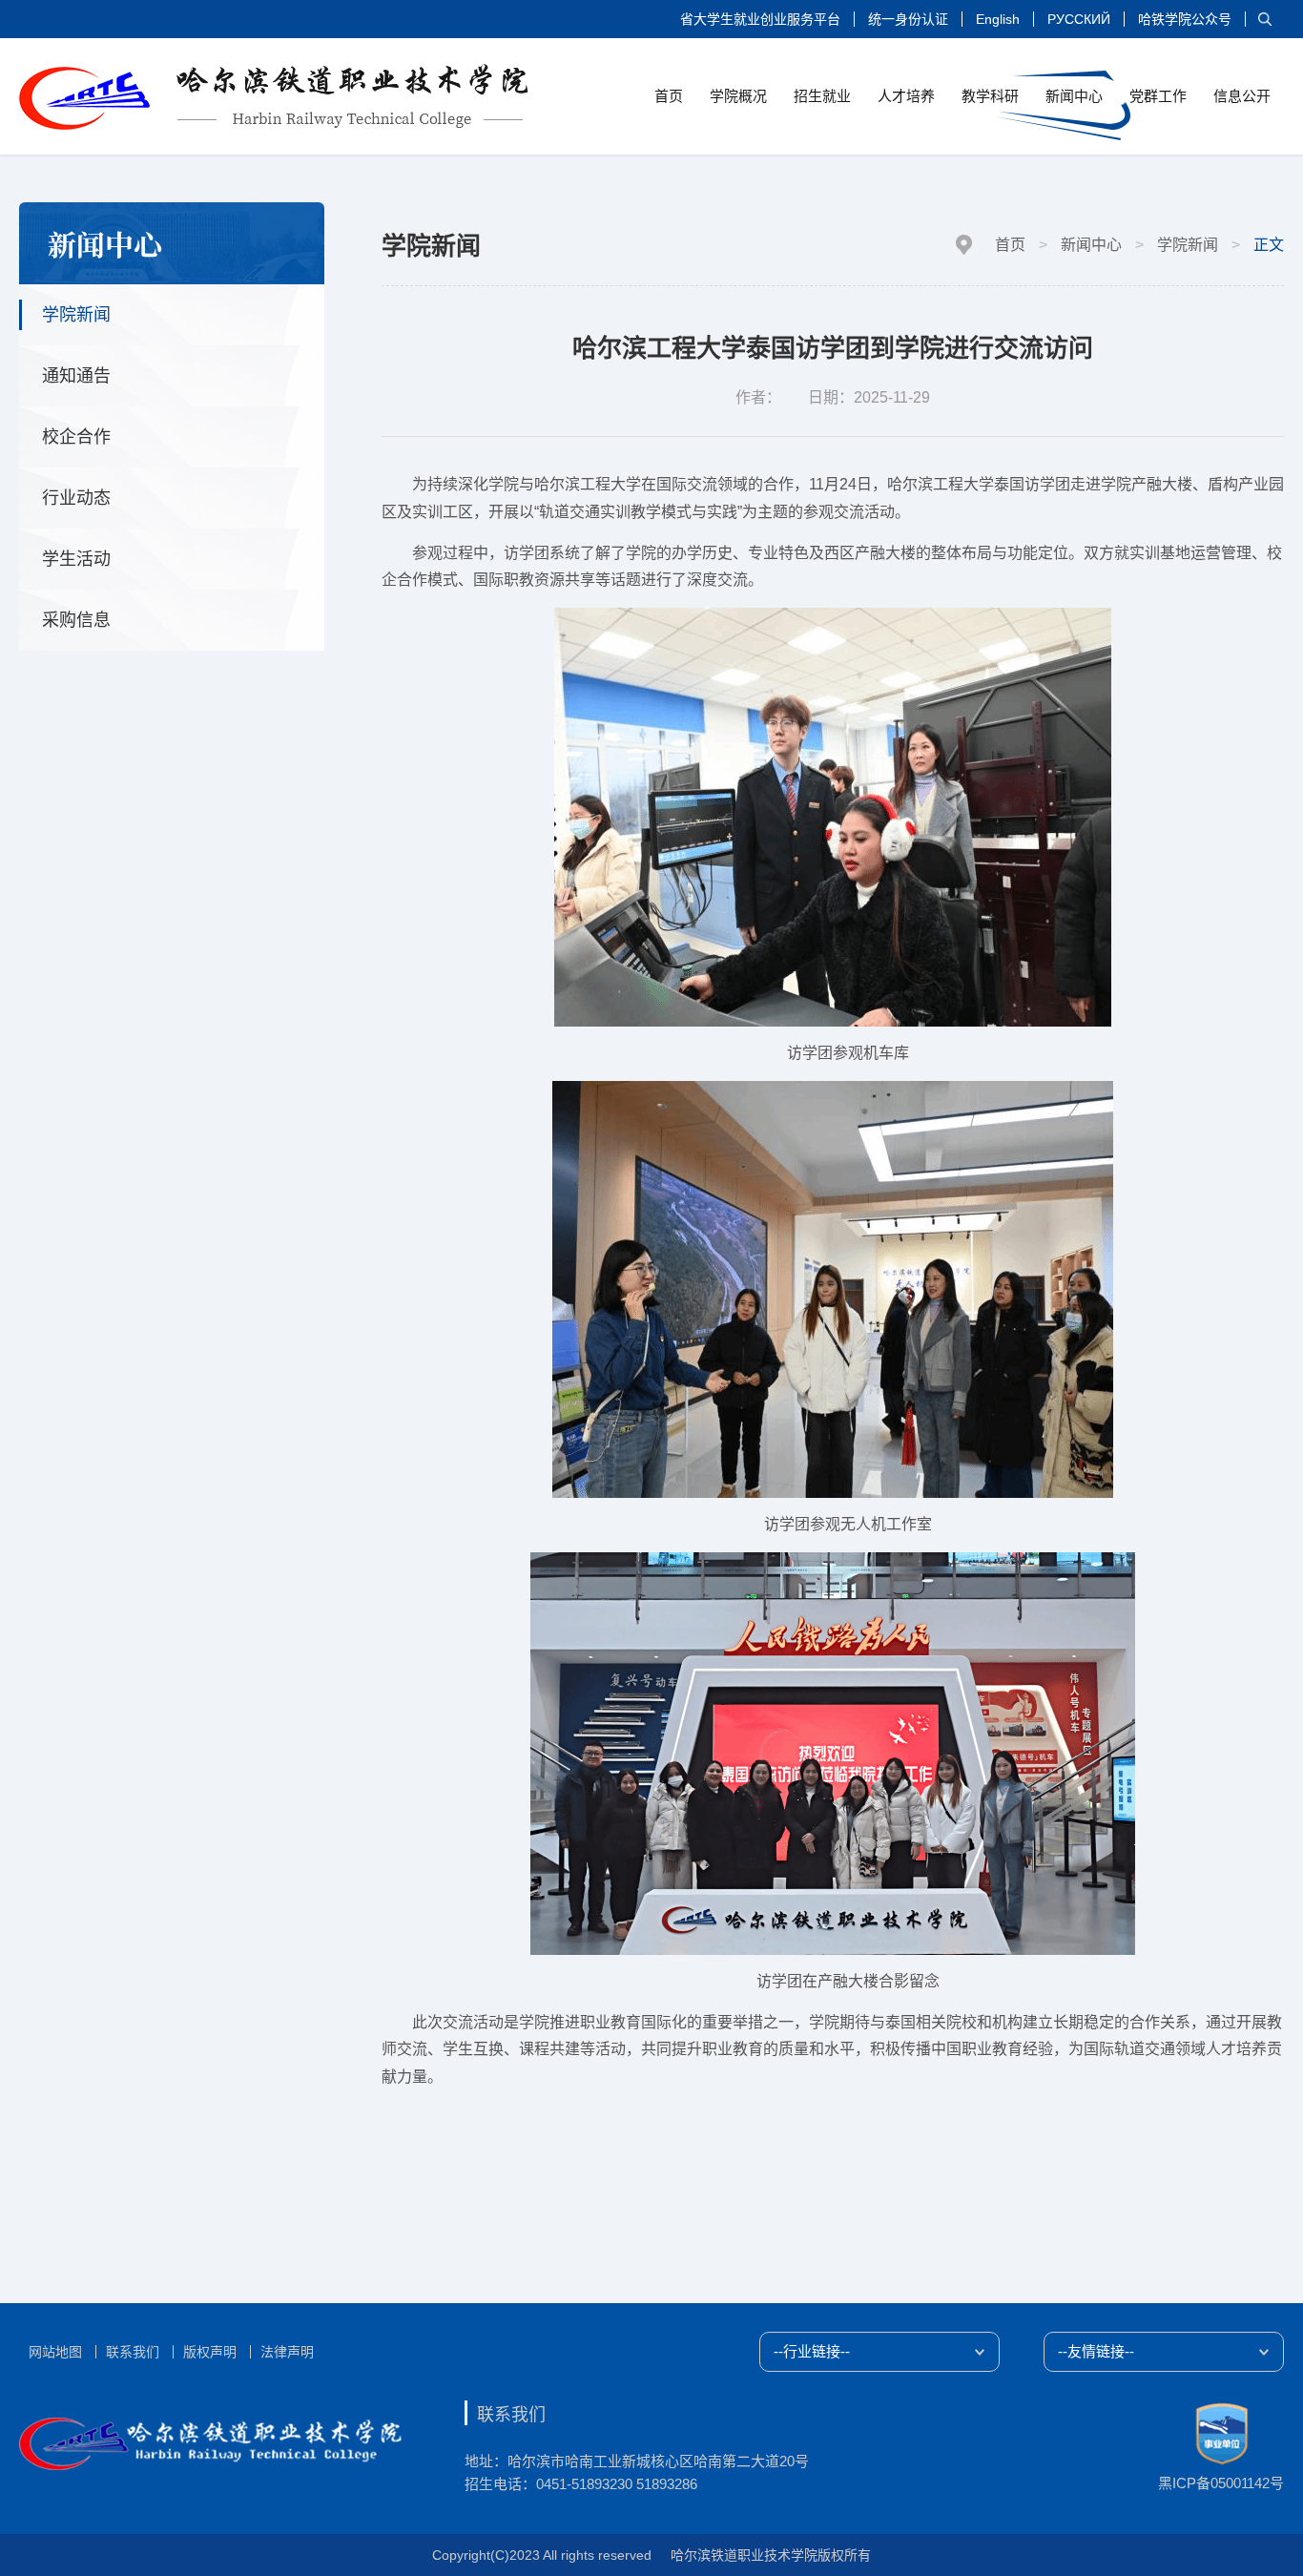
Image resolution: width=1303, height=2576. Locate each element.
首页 (669, 96)
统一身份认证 (908, 19)
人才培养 (906, 96)
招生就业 (822, 96)
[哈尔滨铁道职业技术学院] (274, 97)
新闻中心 (1074, 96)
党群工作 (1158, 96)
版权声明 (210, 2352)
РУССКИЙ (1079, 19)
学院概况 (738, 96)
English (998, 19)
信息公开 (1242, 96)
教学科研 (990, 96)
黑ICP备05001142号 (1221, 2483)
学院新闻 (1188, 245)
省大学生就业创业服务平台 (760, 19)
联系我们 (133, 2352)
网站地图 (55, 2352)
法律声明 (287, 2352)
